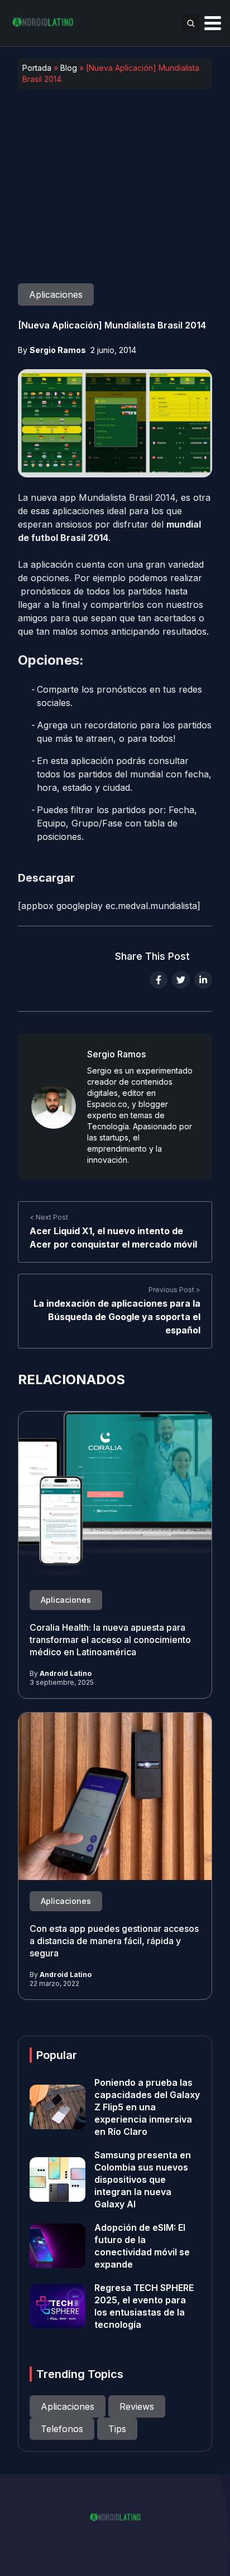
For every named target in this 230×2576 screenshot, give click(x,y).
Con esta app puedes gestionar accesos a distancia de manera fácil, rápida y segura (114, 1941)
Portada (37, 68)
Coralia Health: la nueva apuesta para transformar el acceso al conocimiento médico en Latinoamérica (110, 1640)
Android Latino (66, 1673)
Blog (69, 68)
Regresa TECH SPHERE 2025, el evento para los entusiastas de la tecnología (144, 2306)
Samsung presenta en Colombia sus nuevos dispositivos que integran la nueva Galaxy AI (143, 2179)
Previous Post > (174, 1290)
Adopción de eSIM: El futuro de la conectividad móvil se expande (142, 2246)
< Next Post (49, 1217)
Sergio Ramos (58, 350)
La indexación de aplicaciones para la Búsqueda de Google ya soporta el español (117, 1317)
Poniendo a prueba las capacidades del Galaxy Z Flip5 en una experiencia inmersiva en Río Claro (147, 2107)
